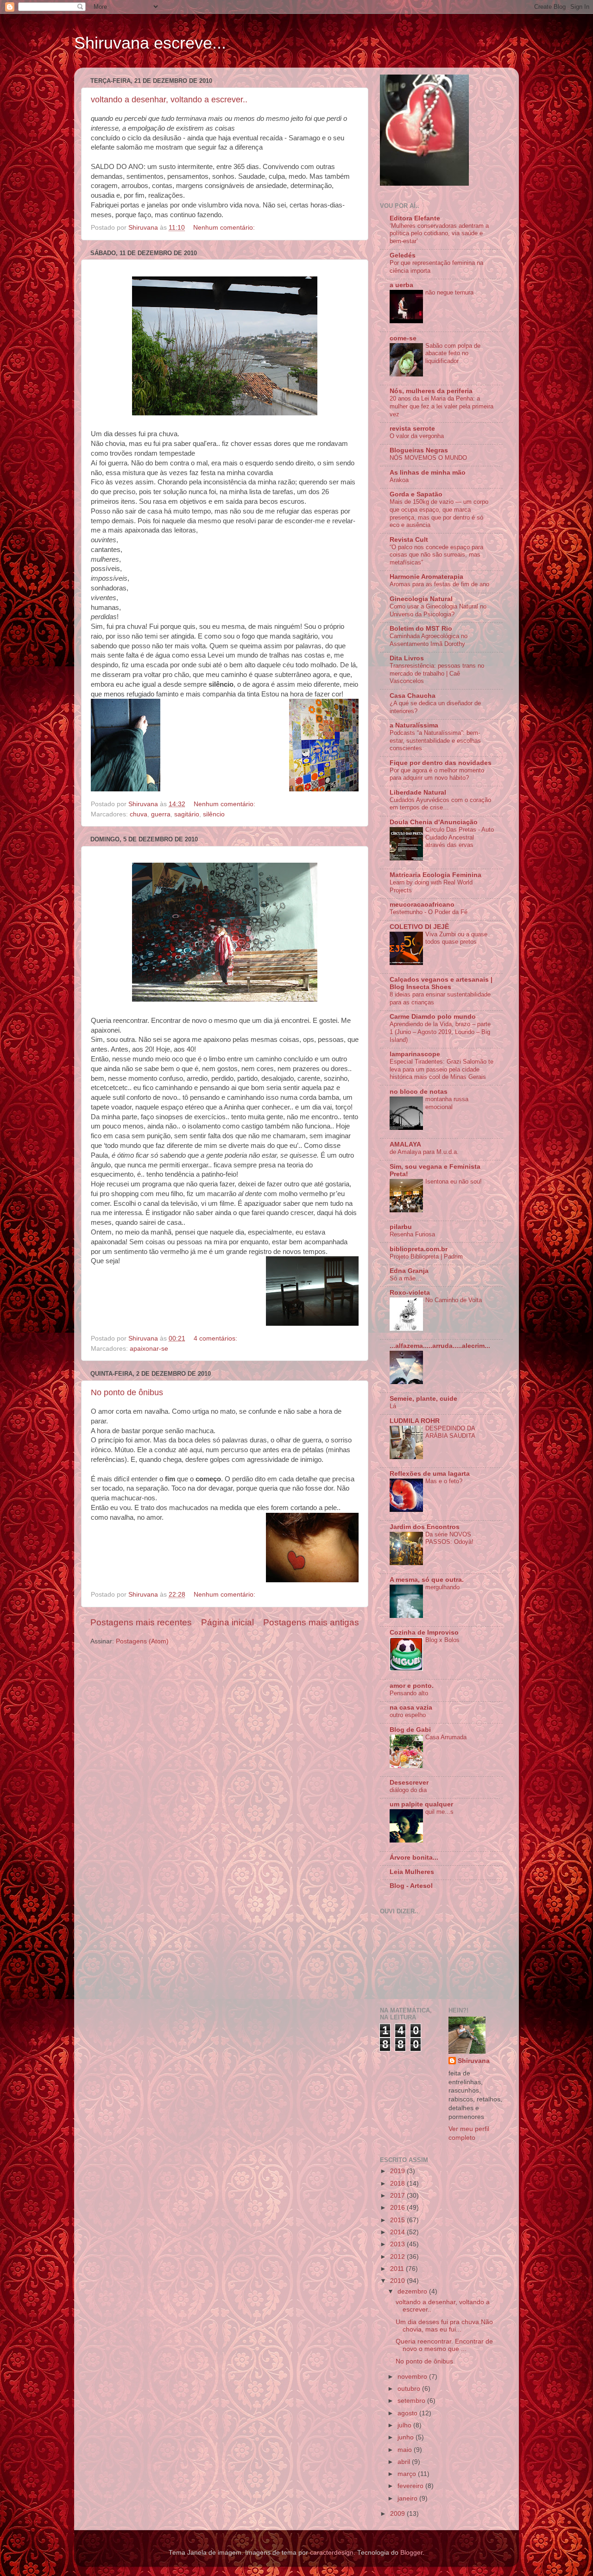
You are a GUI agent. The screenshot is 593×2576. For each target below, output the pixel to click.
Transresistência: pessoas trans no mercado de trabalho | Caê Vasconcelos (437, 673)
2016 (398, 2208)
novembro (413, 2377)
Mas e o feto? (444, 1481)
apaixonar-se (149, 1349)
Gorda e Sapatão (416, 494)
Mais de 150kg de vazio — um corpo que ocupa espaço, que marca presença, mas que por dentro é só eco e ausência (439, 513)
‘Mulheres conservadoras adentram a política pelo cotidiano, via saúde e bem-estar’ (439, 233)
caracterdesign (332, 2553)
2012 (398, 2257)
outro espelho (408, 1715)
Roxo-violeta (410, 1293)
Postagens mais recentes (141, 1622)
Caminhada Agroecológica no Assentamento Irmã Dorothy (429, 640)
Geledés (403, 255)
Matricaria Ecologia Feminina (435, 875)
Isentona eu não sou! (454, 1181)
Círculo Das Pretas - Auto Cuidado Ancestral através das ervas (460, 837)
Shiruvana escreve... (150, 43)
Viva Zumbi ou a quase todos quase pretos (456, 938)
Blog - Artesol (411, 1886)
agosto (408, 2413)
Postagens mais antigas (311, 1622)
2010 (398, 2281)
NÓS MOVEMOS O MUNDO (428, 458)
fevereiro (411, 2486)
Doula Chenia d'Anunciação (434, 822)
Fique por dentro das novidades (441, 763)
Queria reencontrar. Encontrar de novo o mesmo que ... (444, 2345)
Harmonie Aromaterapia (426, 577)
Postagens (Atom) (142, 1641)
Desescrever (409, 1783)
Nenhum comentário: (225, 228)
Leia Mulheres (412, 1872)
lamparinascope (415, 1054)
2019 (398, 2171)
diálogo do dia (408, 1790)
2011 (398, 2269)
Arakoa (399, 480)
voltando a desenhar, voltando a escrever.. (169, 100)
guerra (161, 814)
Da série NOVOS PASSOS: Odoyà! (449, 1538)
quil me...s (439, 1812)
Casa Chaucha (413, 696)
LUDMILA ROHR (415, 1421)
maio (406, 2450)
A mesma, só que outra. (427, 1580)
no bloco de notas (419, 1092)
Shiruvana (474, 2061)
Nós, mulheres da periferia (431, 391)
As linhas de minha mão (428, 473)
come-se (403, 338)
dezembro (413, 2291)
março (408, 2474)
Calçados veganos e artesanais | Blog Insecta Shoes (441, 983)
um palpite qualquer (421, 1804)
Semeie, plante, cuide (423, 1399)
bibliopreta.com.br (419, 1249)
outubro (410, 2389)
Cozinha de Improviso (424, 1633)
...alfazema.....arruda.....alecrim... (440, 1346)
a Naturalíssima (414, 725)
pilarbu (401, 1227)
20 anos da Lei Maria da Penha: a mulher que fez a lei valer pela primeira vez (442, 406)
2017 (398, 2196)
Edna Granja (409, 1271)
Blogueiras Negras (419, 450)
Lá (393, 1406)
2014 (398, 2232)
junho (407, 2437)
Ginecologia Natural (421, 599)
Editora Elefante (415, 218)
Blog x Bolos (442, 1640)
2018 (398, 2184)
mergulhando (442, 1587)
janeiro (408, 2498)
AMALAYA (405, 1144)
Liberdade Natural (418, 793)
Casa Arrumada (446, 1737)
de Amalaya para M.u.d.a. (424, 1152)
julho (405, 2425)
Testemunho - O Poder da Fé (429, 912)
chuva (139, 814)
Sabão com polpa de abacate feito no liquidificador (453, 353)
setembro (412, 2401)
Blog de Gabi (410, 1730)
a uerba (401, 285)
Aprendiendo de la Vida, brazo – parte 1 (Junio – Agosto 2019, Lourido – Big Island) (440, 1032)
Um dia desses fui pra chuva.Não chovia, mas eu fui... (444, 2326)
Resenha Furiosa (412, 1234)
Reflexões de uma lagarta (430, 1474)
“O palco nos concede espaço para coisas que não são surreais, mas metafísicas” (436, 555)
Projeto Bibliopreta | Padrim (426, 1257)
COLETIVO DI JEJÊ (419, 927)
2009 (398, 2514)
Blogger (411, 2553)
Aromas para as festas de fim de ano (439, 584)
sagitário (187, 814)
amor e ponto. (412, 1686)
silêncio (214, 814)
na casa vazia (411, 1708)
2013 (398, 2244)
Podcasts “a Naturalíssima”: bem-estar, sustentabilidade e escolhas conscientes (435, 740)
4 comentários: (216, 1338)
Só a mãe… (406, 1278)
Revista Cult (409, 540)
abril (405, 2462)
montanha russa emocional (447, 1103)
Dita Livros (407, 658)
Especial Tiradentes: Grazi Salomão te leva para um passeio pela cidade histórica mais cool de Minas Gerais (442, 1069)
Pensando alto (409, 1693)
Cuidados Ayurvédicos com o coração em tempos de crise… (440, 804)
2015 (398, 2220)
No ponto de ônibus (127, 1392)
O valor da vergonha (417, 436)
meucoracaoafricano (422, 905)
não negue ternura (449, 292)
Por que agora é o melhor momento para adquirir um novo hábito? (437, 774)
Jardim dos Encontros (425, 1527)
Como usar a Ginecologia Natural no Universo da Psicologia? (438, 610)
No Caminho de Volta (454, 1300)
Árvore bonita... (414, 1858)
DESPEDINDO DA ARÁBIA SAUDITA (450, 1432)
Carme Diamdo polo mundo (433, 1017)
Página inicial (227, 1622)
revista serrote (412, 429)
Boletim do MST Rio (421, 629)
